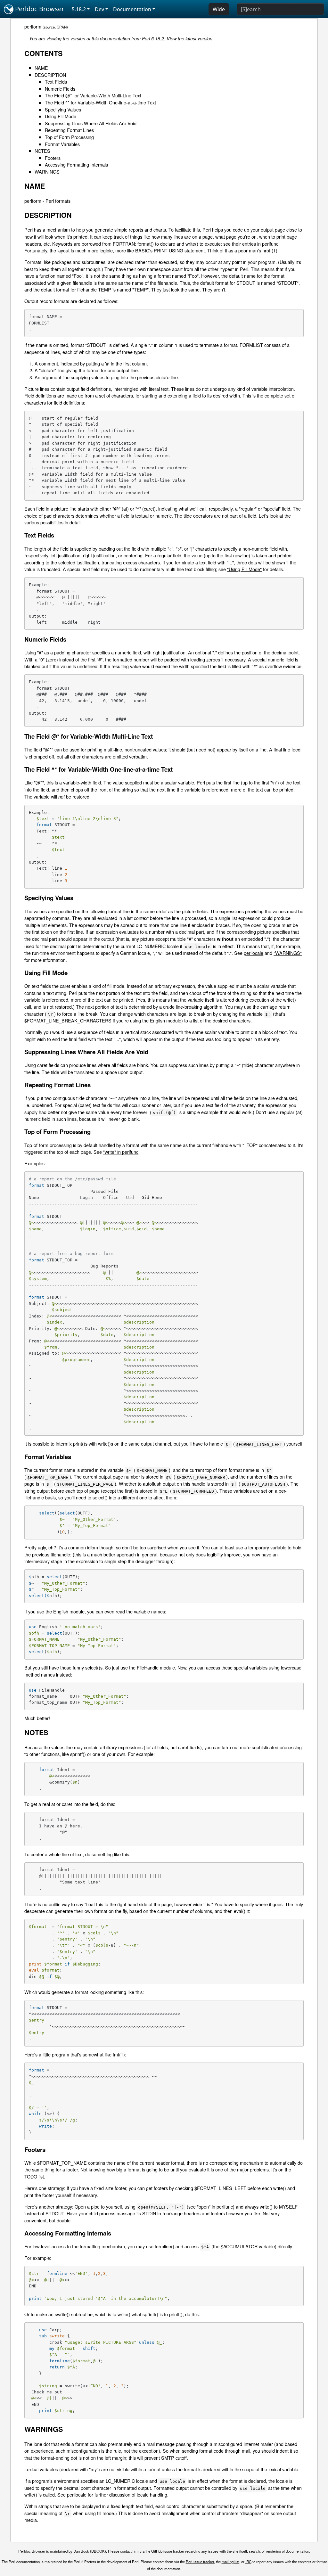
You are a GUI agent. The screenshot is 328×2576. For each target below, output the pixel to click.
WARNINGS (47, 172)
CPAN (62, 27)
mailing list (230, 2562)
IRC (248, 2562)
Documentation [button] (132, 9)
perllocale (254, 953)
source (49, 27)
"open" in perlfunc (215, 2207)
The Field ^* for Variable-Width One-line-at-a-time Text (100, 102)
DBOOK (98, 2551)
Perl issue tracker (200, 2562)
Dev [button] (99, 9)
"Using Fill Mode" (244, 569)
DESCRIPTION (50, 75)
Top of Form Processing (69, 137)
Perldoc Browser (39, 9)
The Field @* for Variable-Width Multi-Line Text (93, 95)
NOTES (42, 151)
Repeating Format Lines (69, 130)
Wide (219, 9)
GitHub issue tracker (168, 2551)
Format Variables (62, 144)
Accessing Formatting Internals (76, 164)
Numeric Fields (60, 89)
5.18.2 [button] (79, 9)
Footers (53, 158)
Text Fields (56, 82)
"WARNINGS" (288, 953)
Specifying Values (63, 109)
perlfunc (270, 244)
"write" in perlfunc (121, 1152)
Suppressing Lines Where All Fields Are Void (91, 123)
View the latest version (189, 38)
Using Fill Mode (61, 116)
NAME (41, 68)
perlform (33, 26)
